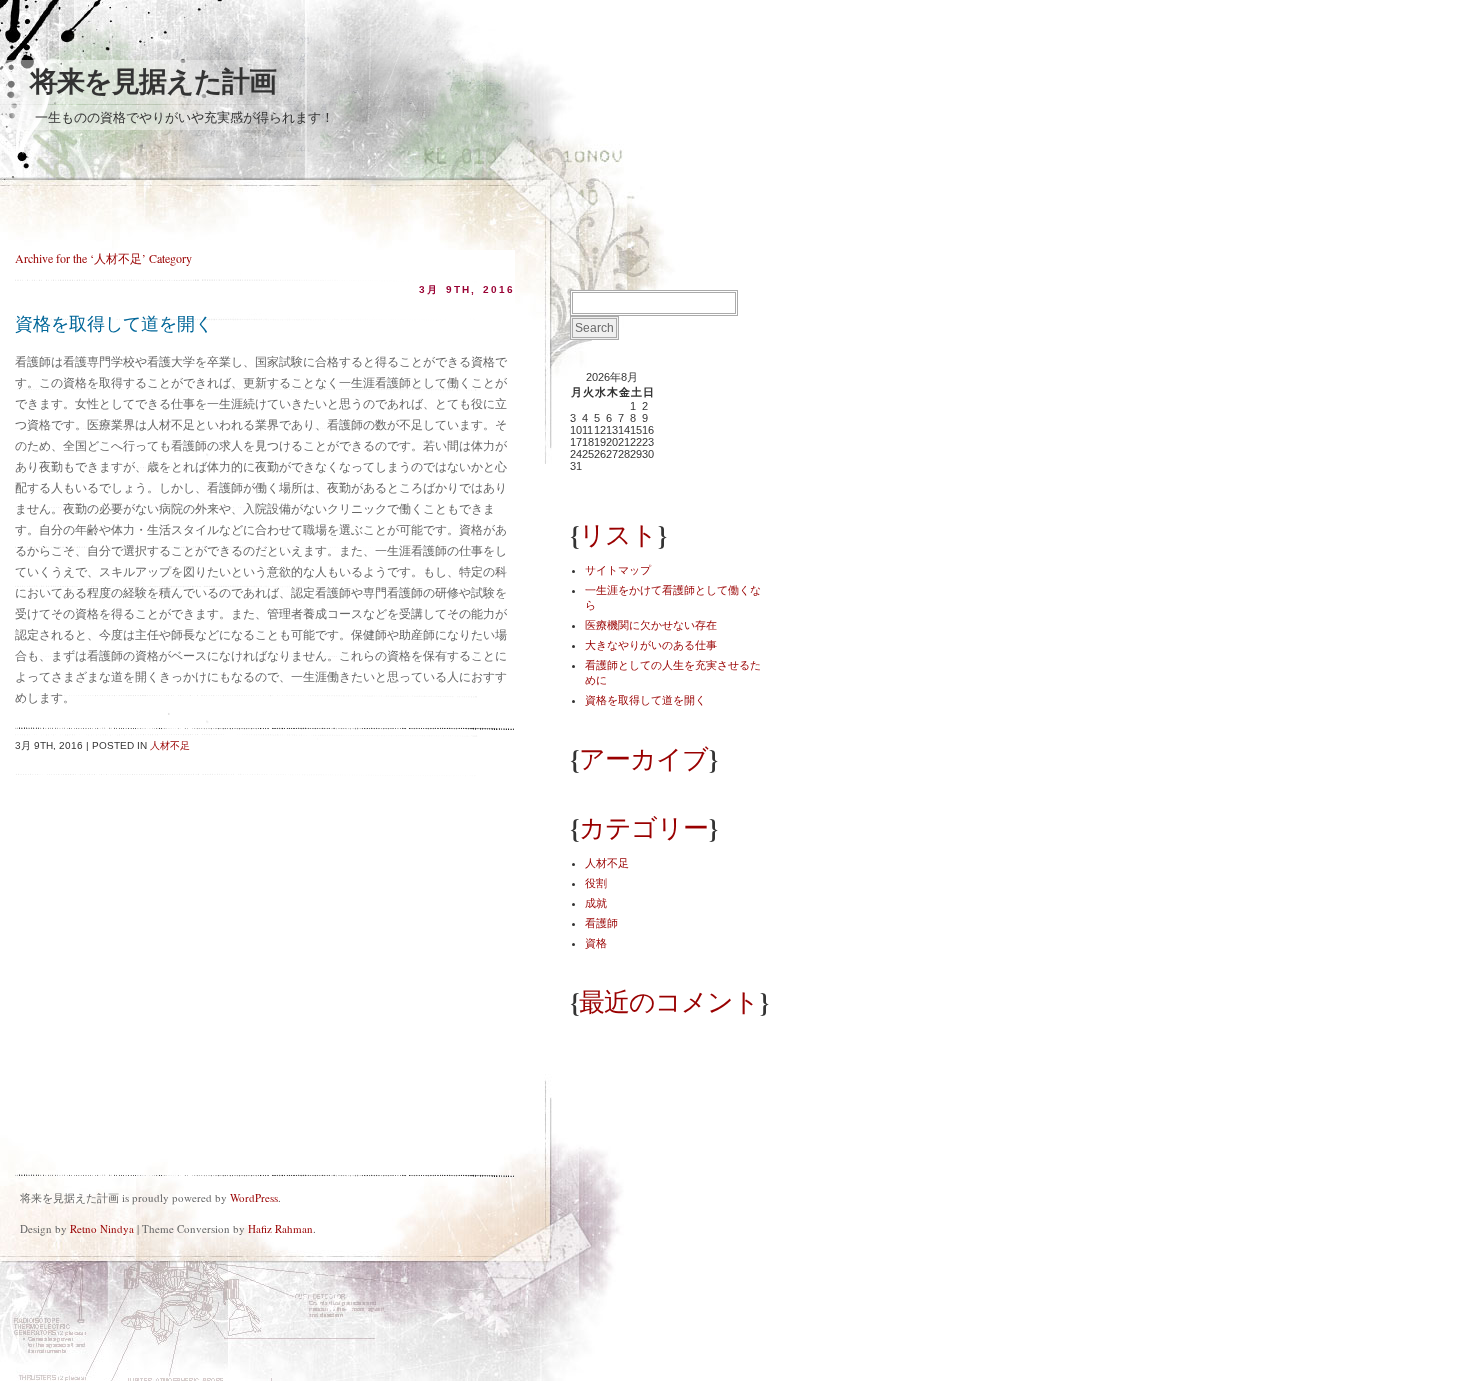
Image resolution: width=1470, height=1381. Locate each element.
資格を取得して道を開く (114, 324)
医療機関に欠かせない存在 (651, 625)
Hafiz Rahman (280, 1228)
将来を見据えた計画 (153, 81)
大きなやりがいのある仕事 (651, 645)
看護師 (601, 923)
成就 (596, 903)
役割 (596, 883)
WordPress (254, 1197)
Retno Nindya (102, 1228)
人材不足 (170, 745)
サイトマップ (618, 570)
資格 (596, 943)
